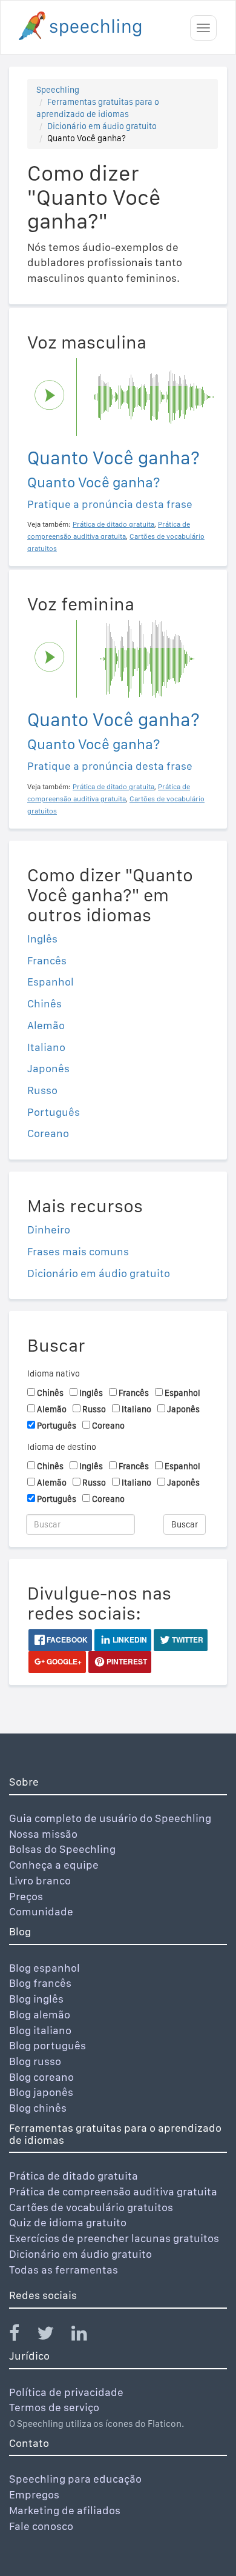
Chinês (44, 1003)
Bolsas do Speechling (62, 1849)
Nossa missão (43, 1834)
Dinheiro (49, 1230)
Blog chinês (38, 2108)
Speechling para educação (75, 2479)
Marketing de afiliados (65, 2510)
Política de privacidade (66, 2392)
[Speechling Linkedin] (87, 2336)
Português (54, 1112)
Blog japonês (41, 2092)
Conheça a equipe (54, 1865)
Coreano (48, 1133)
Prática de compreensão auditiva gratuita (113, 2191)
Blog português (48, 2045)
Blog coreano (41, 2077)
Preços (26, 1896)
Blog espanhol (44, 1968)
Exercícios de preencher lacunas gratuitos (114, 2238)
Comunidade (41, 1911)
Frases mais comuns (78, 1251)
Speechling (58, 90)
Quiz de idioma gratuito (68, 2222)
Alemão (46, 1025)
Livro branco (40, 1880)
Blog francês (40, 1983)
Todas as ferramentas (64, 2270)
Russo (42, 1090)
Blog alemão (40, 2014)
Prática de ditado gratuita (74, 2176)
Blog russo (35, 2061)
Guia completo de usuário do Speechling (110, 1818)
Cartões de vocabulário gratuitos (91, 2207)
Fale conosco (41, 2526)
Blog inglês (36, 1999)
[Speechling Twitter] (53, 2336)
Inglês (42, 939)
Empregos (34, 2494)
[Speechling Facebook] (22, 2336)
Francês (47, 960)
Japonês (48, 1068)
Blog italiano (40, 2030)
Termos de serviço (54, 2407)
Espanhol (51, 982)
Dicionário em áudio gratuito (102, 126)
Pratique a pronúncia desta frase (110, 504)
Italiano (46, 1047)
